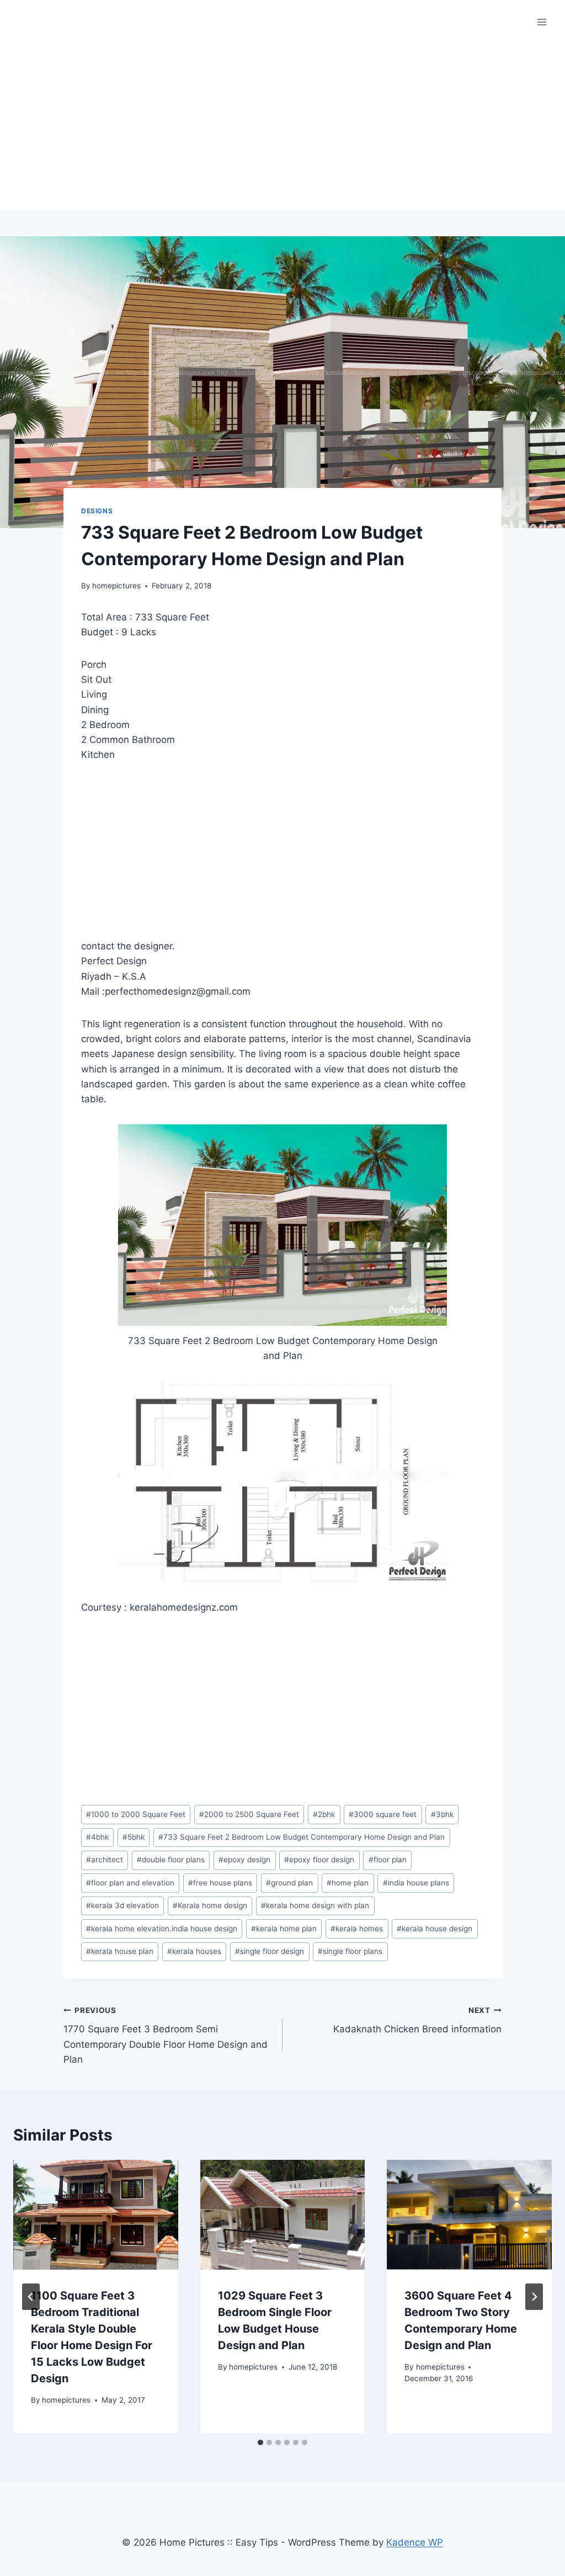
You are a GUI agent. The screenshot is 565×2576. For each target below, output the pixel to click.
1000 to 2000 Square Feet (136, 1814)
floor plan (388, 1860)
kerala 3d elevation (122, 1905)
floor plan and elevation (130, 1883)
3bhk (442, 1814)
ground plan (289, 1883)
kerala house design (435, 1929)
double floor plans (171, 1860)
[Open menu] (542, 22)
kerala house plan (120, 1951)
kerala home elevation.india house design (162, 1929)
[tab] (260, 2442)
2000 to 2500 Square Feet (249, 1814)
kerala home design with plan (315, 1905)
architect (105, 1860)
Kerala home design (210, 1905)
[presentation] (96, 2215)
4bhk (97, 1837)
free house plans (220, 1883)
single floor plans (350, 1951)
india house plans (416, 1883)
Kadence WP (415, 2542)
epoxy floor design (319, 1860)
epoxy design (244, 1860)
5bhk (134, 1837)
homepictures (116, 586)
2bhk (324, 1814)
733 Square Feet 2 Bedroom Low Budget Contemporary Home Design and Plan (302, 1837)
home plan (348, 1883)
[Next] (534, 2297)
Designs (97, 511)
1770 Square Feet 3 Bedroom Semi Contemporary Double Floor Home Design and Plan (166, 2035)
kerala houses (194, 1951)
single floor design (270, 1951)
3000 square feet (383, 1814)
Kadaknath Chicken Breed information (417, 2020)
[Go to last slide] (31, 2297)
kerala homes (357, 1929)
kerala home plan (284, 1929)
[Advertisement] (282, 127)
